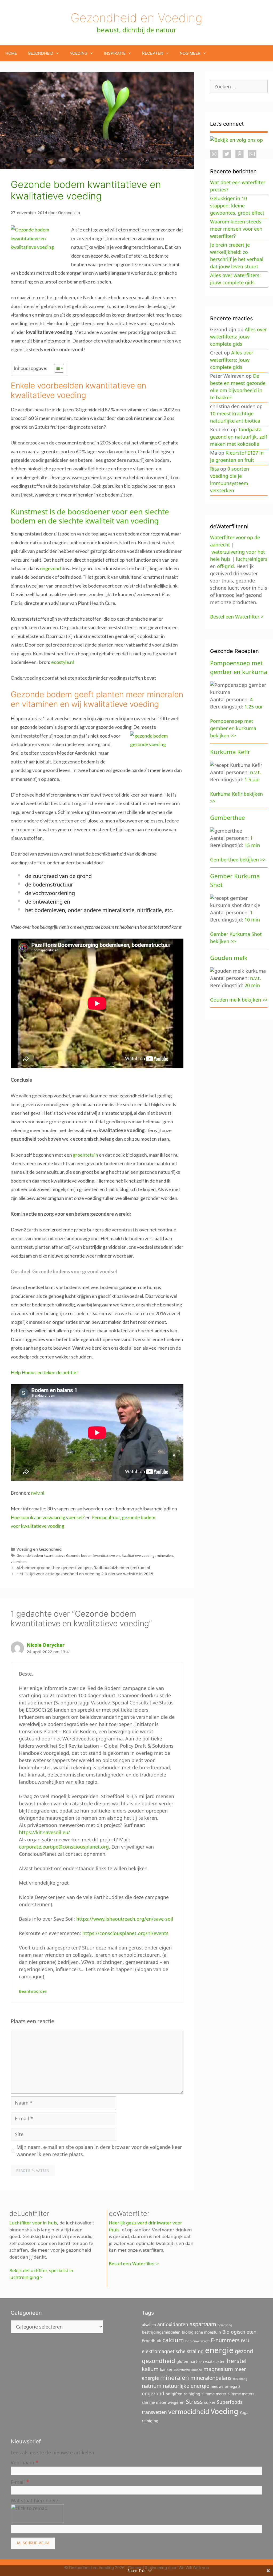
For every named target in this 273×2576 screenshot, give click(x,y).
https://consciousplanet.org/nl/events (125, 1933)
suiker (210, 2402)
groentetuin (85, 1155)
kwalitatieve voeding (138, 1555)
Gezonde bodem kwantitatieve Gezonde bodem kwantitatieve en (68, 1555)
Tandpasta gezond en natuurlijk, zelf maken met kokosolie (239, 437)
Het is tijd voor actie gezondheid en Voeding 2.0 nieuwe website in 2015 (85, 1574)
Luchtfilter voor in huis (33, 2223)
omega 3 (233, 2386)
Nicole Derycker (46, 1645)
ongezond (50, 568)
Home (11, 53)
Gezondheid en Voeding (136, 18)
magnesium (218, 2369)
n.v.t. (256, 772)
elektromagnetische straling (173, 2351)
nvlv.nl (38, 1493)
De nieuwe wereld (197, 2341)
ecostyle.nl (63, 662)
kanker (166, 2370)
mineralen (165, 1555)
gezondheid (158, 2361)
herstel (237, 2361)
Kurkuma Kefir (230, 752)
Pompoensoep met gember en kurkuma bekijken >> (233, 728)
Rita (214, 469)
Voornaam (25, 2462)
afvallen (149, 2325)
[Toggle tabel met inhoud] (56, 368)
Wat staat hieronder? (34, 2500)
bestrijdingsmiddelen (161, 2332)
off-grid (225, 566)
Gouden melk (229, 958)
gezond (244, 2351)
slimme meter (214, 2394)
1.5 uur (252, 779)
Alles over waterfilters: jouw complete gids (238, 337)
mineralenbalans (211, 2378)
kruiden (197, 2370)
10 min (252, 920)
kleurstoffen (182, 2370)
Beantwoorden (33, 1991)
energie (219, 2350)
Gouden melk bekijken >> (239, 1000)
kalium (150, 2369)
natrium (152, 2386)
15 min (252, 845)
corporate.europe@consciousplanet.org (64, 1847)
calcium (173, 2340)
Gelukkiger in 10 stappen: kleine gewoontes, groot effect (237, 206)
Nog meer (190, 53)
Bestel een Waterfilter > (134, 2264)
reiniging (192, 2394)
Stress (194, 2401)
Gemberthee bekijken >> (238, 860)
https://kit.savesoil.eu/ (45, 1832)
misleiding (240, 2379)
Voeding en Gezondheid (39, 1549)
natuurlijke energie (186, 2386)
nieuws (217, 2386)
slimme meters (241, 2394)
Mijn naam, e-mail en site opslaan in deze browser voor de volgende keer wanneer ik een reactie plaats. (99, 2151)
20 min (252, 985)
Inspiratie (115, 53)
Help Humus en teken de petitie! (44, 1372)
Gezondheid (41, 53)
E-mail (20, 2482)
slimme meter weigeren (163, 2402)
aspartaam (203, 2324)
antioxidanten (173, 2324)
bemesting (225, 2325)
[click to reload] (37, 2514)
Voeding (79, 53)
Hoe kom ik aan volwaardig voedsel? (48, 1517)
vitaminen (19, 1562)
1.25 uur (254, 707)
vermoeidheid (189, 2412)
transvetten (154, 2412)
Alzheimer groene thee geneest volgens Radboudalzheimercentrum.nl (83, 1567)
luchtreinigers (252, 559)
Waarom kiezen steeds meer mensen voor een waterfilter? (236, 229)
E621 (245, 2341)
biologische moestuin (201, 2332)
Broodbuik (151, 2341)
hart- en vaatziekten (208, 2362)
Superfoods (230, 2402)
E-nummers (225, 2340)
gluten (182, 2362)
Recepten (153, 53)
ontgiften (174, 2394)
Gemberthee (227, 817)
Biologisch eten (239, 2332)
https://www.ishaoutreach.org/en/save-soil (125, 1919)
